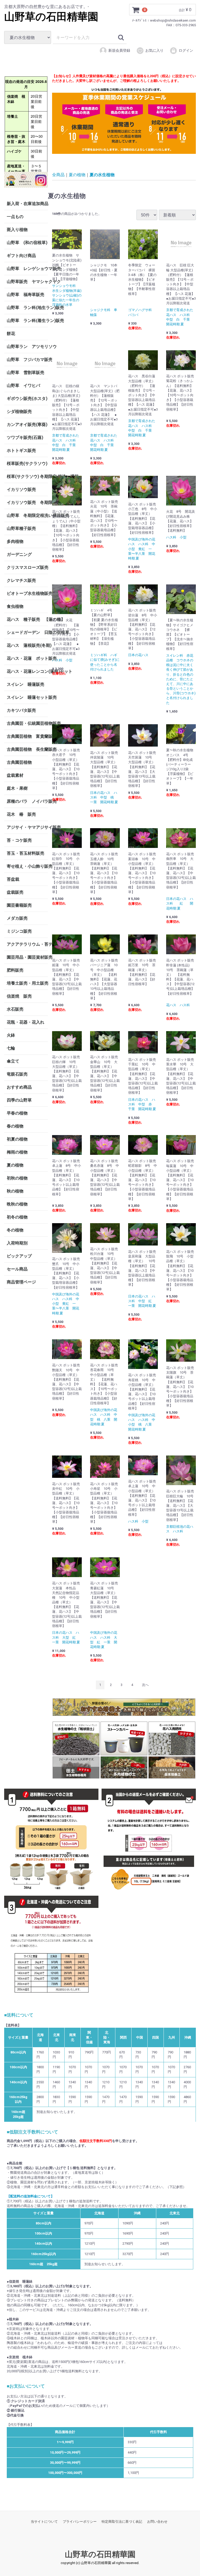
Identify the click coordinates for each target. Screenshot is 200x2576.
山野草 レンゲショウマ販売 (27, 268)
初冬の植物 (17, 1217)
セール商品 (17, 1269)
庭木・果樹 (17, 788)
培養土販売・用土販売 (27, 983)
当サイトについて (44, 2522)
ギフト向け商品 (21, 255)
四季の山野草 (19, 1100)
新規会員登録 (119, 50)
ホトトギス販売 (21, 450)
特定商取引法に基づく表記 (122, 2522)
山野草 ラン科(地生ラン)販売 (27, 307)
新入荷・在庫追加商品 (27, 203)
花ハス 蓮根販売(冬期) (27, 645)
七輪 (11, 1048)
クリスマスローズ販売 (27, 567)
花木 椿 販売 (21, 814)
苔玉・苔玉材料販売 (26, 853)
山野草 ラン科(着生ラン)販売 (27, 320)
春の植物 (15, 1126)
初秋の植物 (17, 1178)
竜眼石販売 (17, 1074)
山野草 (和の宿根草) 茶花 (27, 242)
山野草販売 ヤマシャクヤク (27, 281)
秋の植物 (15, 1191)
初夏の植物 (17, 1139)
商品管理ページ (21, 1282)
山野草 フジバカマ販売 (27, 359)
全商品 (58, 174)
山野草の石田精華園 (51, 17)
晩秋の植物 (17, 1204)
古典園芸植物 (19, 762)
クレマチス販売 (21, 580)
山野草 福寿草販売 (26, 294)
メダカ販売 (17, 918)
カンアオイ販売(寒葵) (27, 424)
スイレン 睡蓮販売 (26, 684)
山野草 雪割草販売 (26, 372)
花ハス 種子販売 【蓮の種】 (27, 619)
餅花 (11, 333)
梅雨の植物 (17, 1152)
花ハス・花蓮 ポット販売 (27, 658)
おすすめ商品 (19, 1087)
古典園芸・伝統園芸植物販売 (27, 723)
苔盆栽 (13, 879)
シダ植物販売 (19, 411)
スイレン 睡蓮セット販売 (27, 697)
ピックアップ (19, 1256)
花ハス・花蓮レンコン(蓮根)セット (27, 671)
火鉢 (11, 1035)
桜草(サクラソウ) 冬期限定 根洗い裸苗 (27, 476)
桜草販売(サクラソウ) (27, 463)
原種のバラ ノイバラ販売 (27, 801)
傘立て (13, 1061)
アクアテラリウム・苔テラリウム (27, 944)
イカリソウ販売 (21, 489)
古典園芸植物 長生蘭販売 (27, 749)
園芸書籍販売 (19, 905)
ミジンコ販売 (19, 931)
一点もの (15, 216)
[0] (136, 10)
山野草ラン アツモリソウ (27, 346)
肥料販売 (15, 970)
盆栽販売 (15, 892)
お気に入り (154, 50)
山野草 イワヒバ (23, 385)
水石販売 (15, 1009)
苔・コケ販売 (19, 840)
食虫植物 (15, 606)
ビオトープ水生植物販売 (27, 593)
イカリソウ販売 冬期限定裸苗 (27, 502)
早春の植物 (17, 1113)
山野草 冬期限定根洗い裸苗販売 (27, 515)
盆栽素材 (15, 775)
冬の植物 (15, 1230)
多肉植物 (15, 541)
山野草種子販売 (21, 528)
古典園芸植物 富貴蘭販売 (27, 736)
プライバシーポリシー (80, 2522)
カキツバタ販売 (21, 710)
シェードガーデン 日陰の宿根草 (27, 632)
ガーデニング (21, 554)
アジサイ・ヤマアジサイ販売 (27, 827)
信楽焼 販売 (19, 996)
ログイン (186, 50)
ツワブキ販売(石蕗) (25, 437)
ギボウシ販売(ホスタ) (27, 398)
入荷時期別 (17, 1243)
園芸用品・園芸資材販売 (27, 957)
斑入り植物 (17, 229)
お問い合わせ (157, 2522)
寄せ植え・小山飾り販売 (27, 866)
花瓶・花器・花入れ (26, 1022)
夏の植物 (15, 1165)
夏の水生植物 (102, 174)
